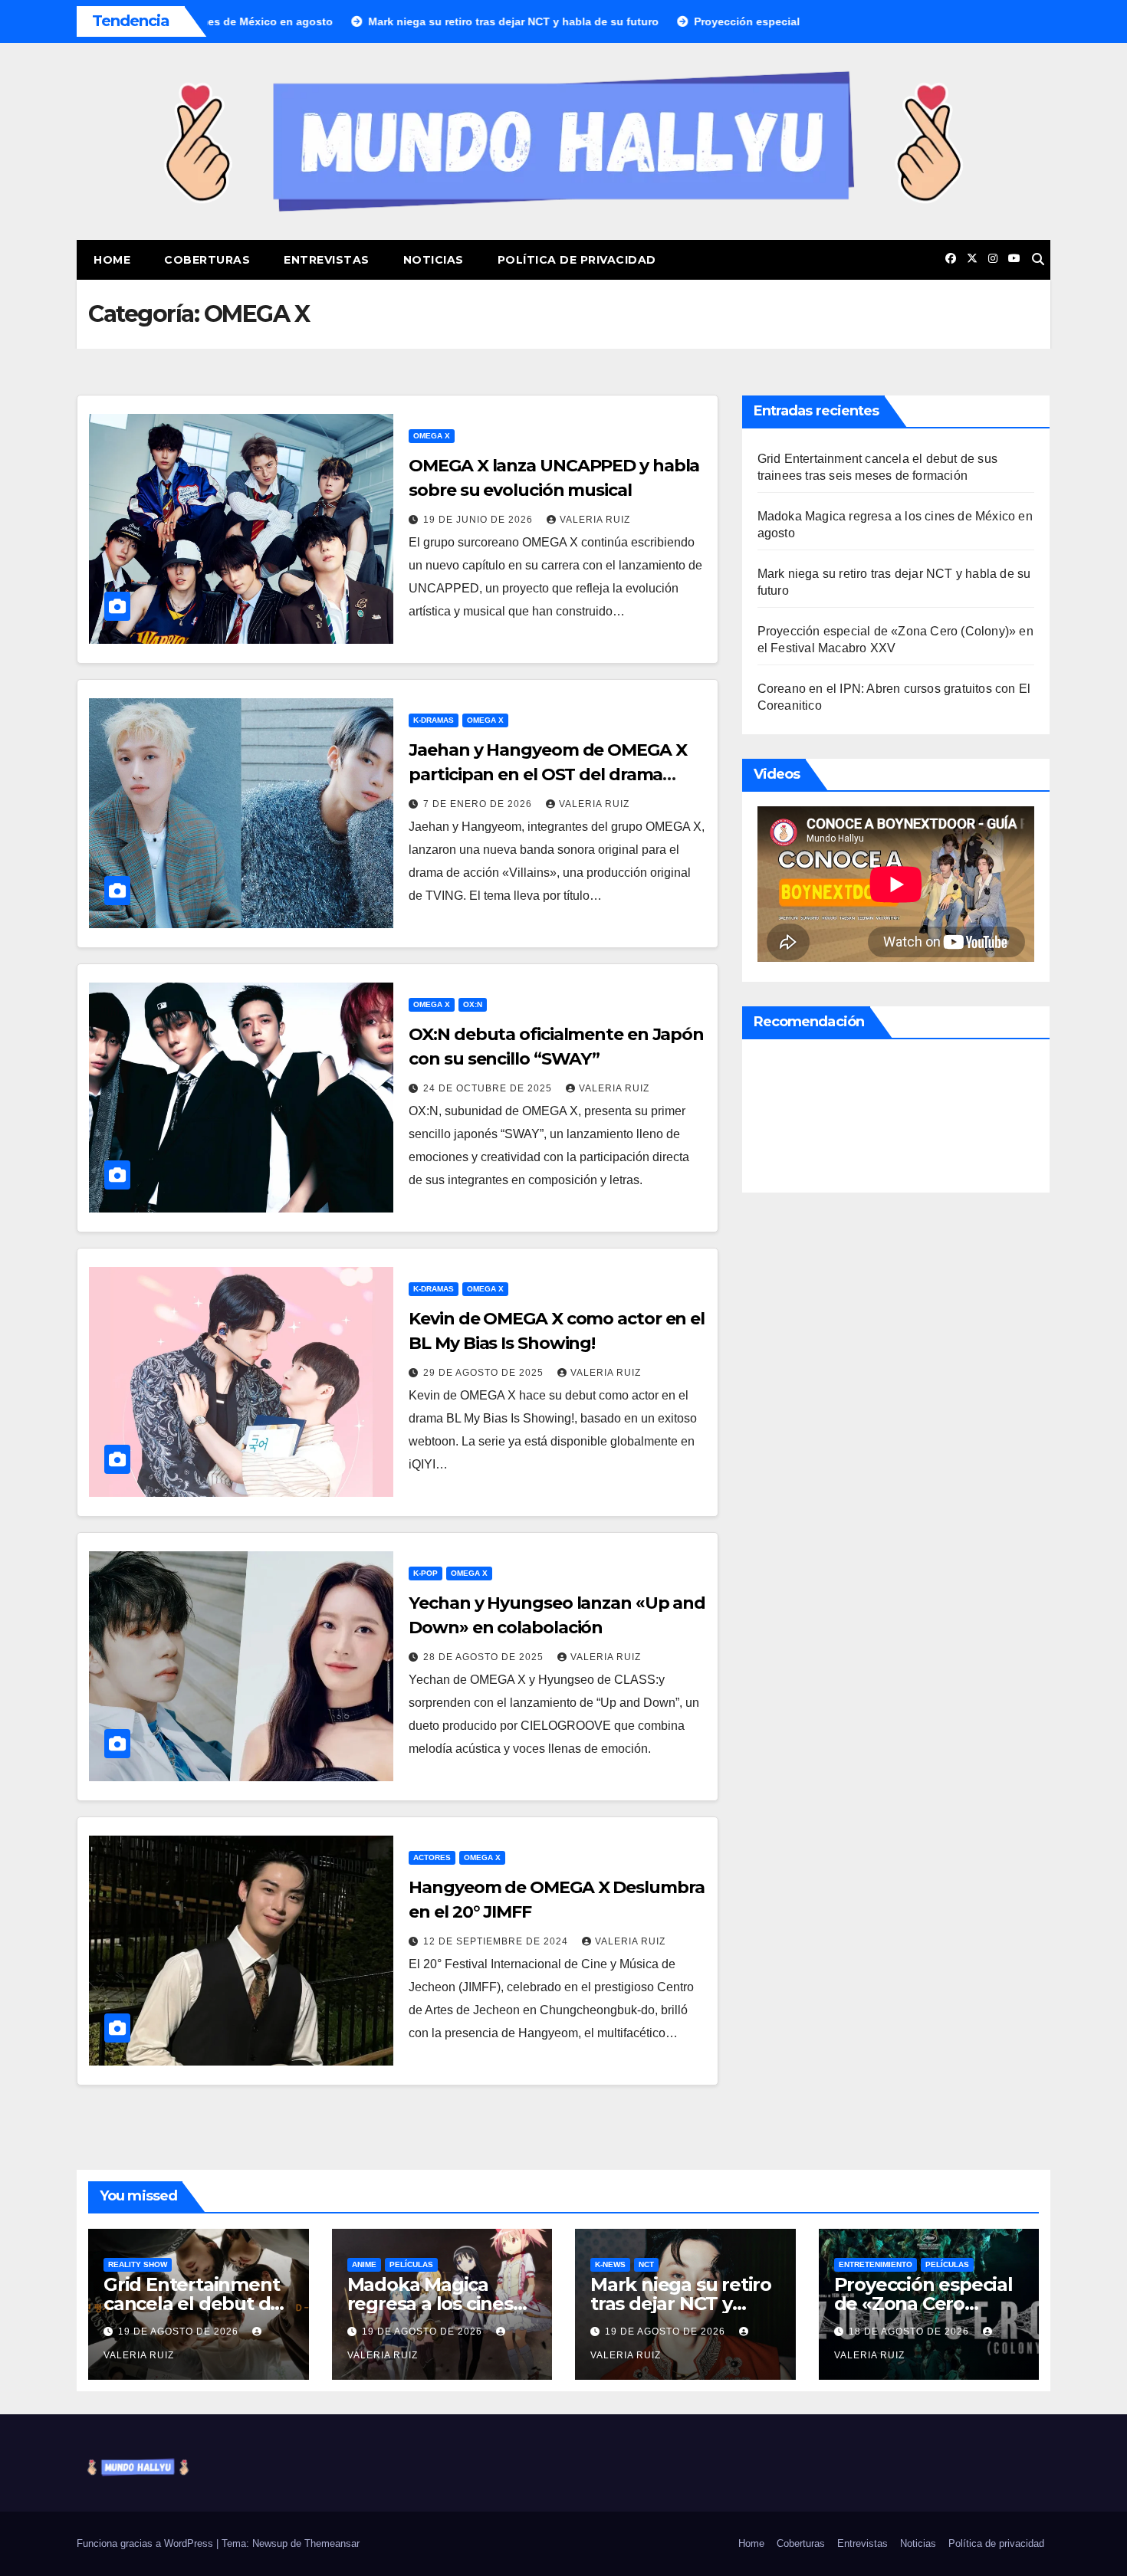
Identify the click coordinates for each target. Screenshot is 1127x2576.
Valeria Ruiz (595, 520)
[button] (1038, 259)
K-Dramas (434, 720)
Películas (411, 2264)
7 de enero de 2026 (479, 804)
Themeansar (332, 2543)
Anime (364, 2264)
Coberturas (207, 260)
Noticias (434, 260)
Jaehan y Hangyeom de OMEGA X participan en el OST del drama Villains (547, 774)
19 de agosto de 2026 (180, 2332)
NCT (646, 2264)
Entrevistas (327, 260)
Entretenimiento (876, 2264)
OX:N (473, 1004)
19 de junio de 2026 (480, 520)
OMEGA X (432, 436)
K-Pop (426, 1573)
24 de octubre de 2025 (489, 1088)
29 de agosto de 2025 (485, 1373)
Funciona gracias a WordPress (146, 2543)
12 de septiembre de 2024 (497, 1941)
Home (112, 260)
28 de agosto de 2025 (485, 1657)
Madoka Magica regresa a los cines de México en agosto (440, 2304)
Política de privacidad (577, 260)
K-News (610, 2264)
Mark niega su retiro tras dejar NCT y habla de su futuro (681, 2304)
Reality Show (138, 2264)
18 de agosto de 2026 (910, 2332)
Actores (432, 1857)
